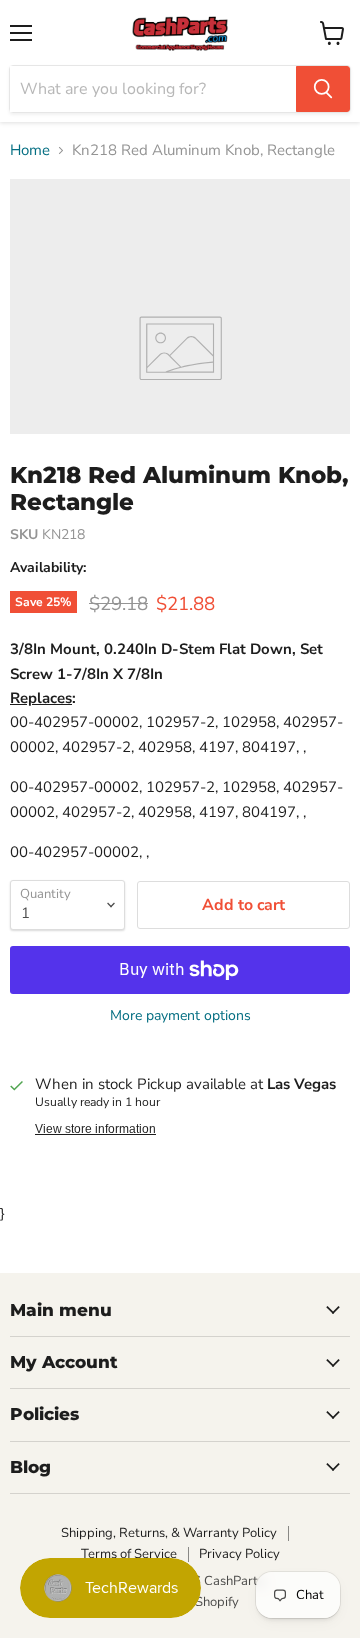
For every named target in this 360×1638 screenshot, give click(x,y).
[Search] (323, 89)
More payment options (180, 1016)
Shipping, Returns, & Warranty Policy (169, 1533)
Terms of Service (129, 1554)
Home (30, 150)
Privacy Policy (239, 1554)
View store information (95, 1129)
